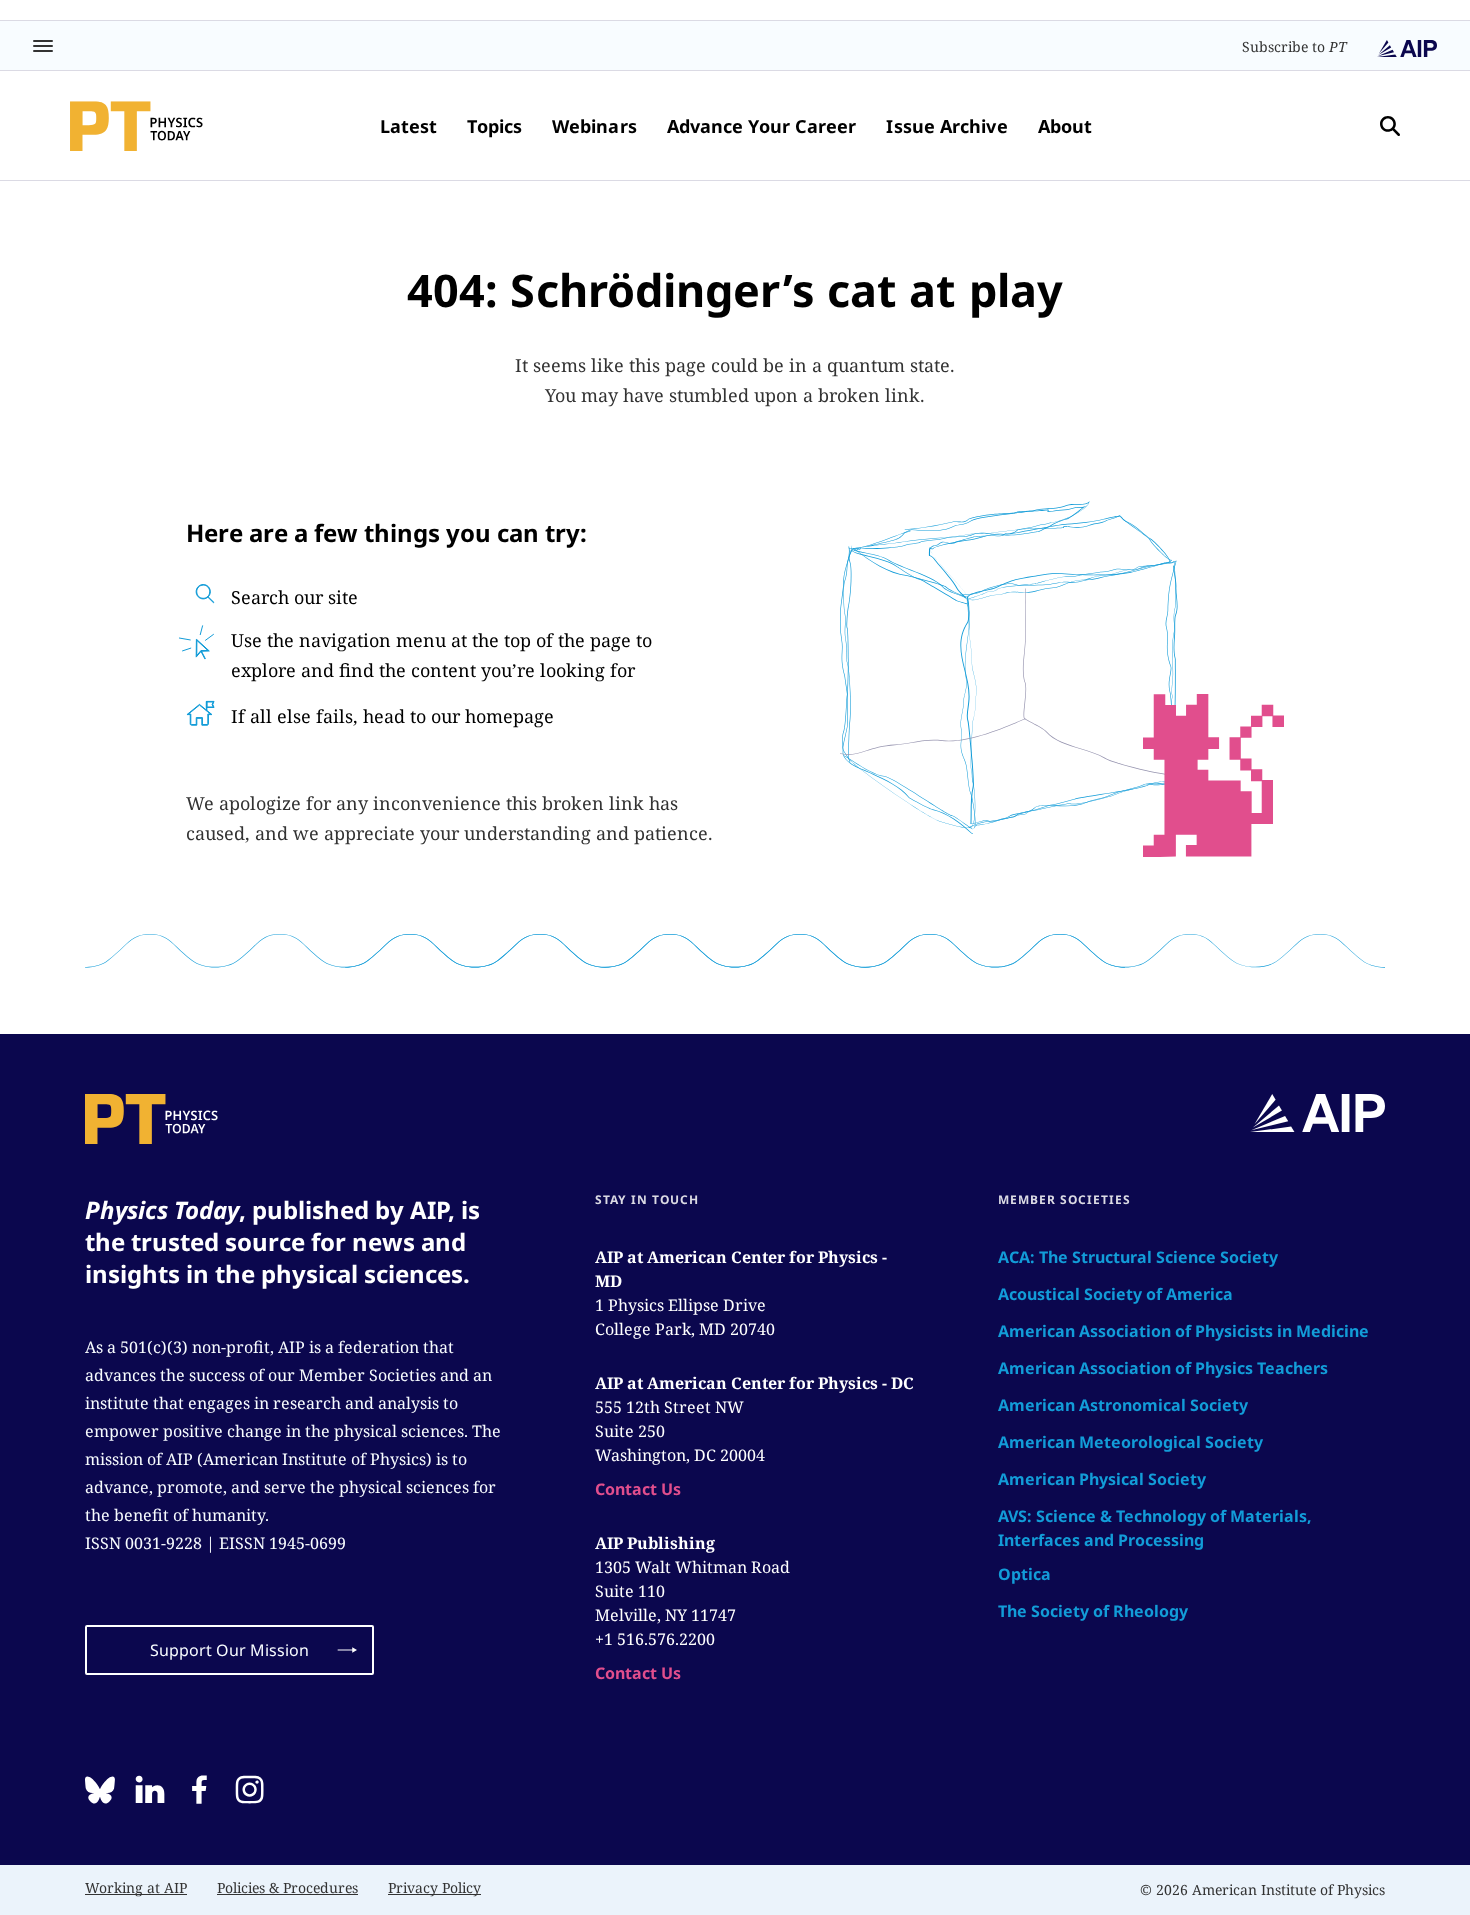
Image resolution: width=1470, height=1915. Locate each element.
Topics (494, 126)
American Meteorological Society (1130, 1442)
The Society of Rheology (1093, 1611)
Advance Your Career (762, 126)
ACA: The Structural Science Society (1138, 1257)
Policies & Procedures (287, 1887)
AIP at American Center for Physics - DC (754, 1383)
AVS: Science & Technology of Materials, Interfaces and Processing (1155, 1528)
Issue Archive (946, 126)
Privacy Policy (434, 1887)
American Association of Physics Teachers (1163, 1368)
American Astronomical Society (1123, 1405)
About (1065, 126)
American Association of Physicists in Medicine (1183, 1331)
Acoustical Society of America (1115, 1294)
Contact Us (638, 1489)
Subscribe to (1294, 46)
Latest (409, 126)
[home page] (136, 126)
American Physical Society (1102, 1479)
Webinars (594, 126)
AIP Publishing (655, 1543)
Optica (1024, 1574)
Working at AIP (136, 1887)
